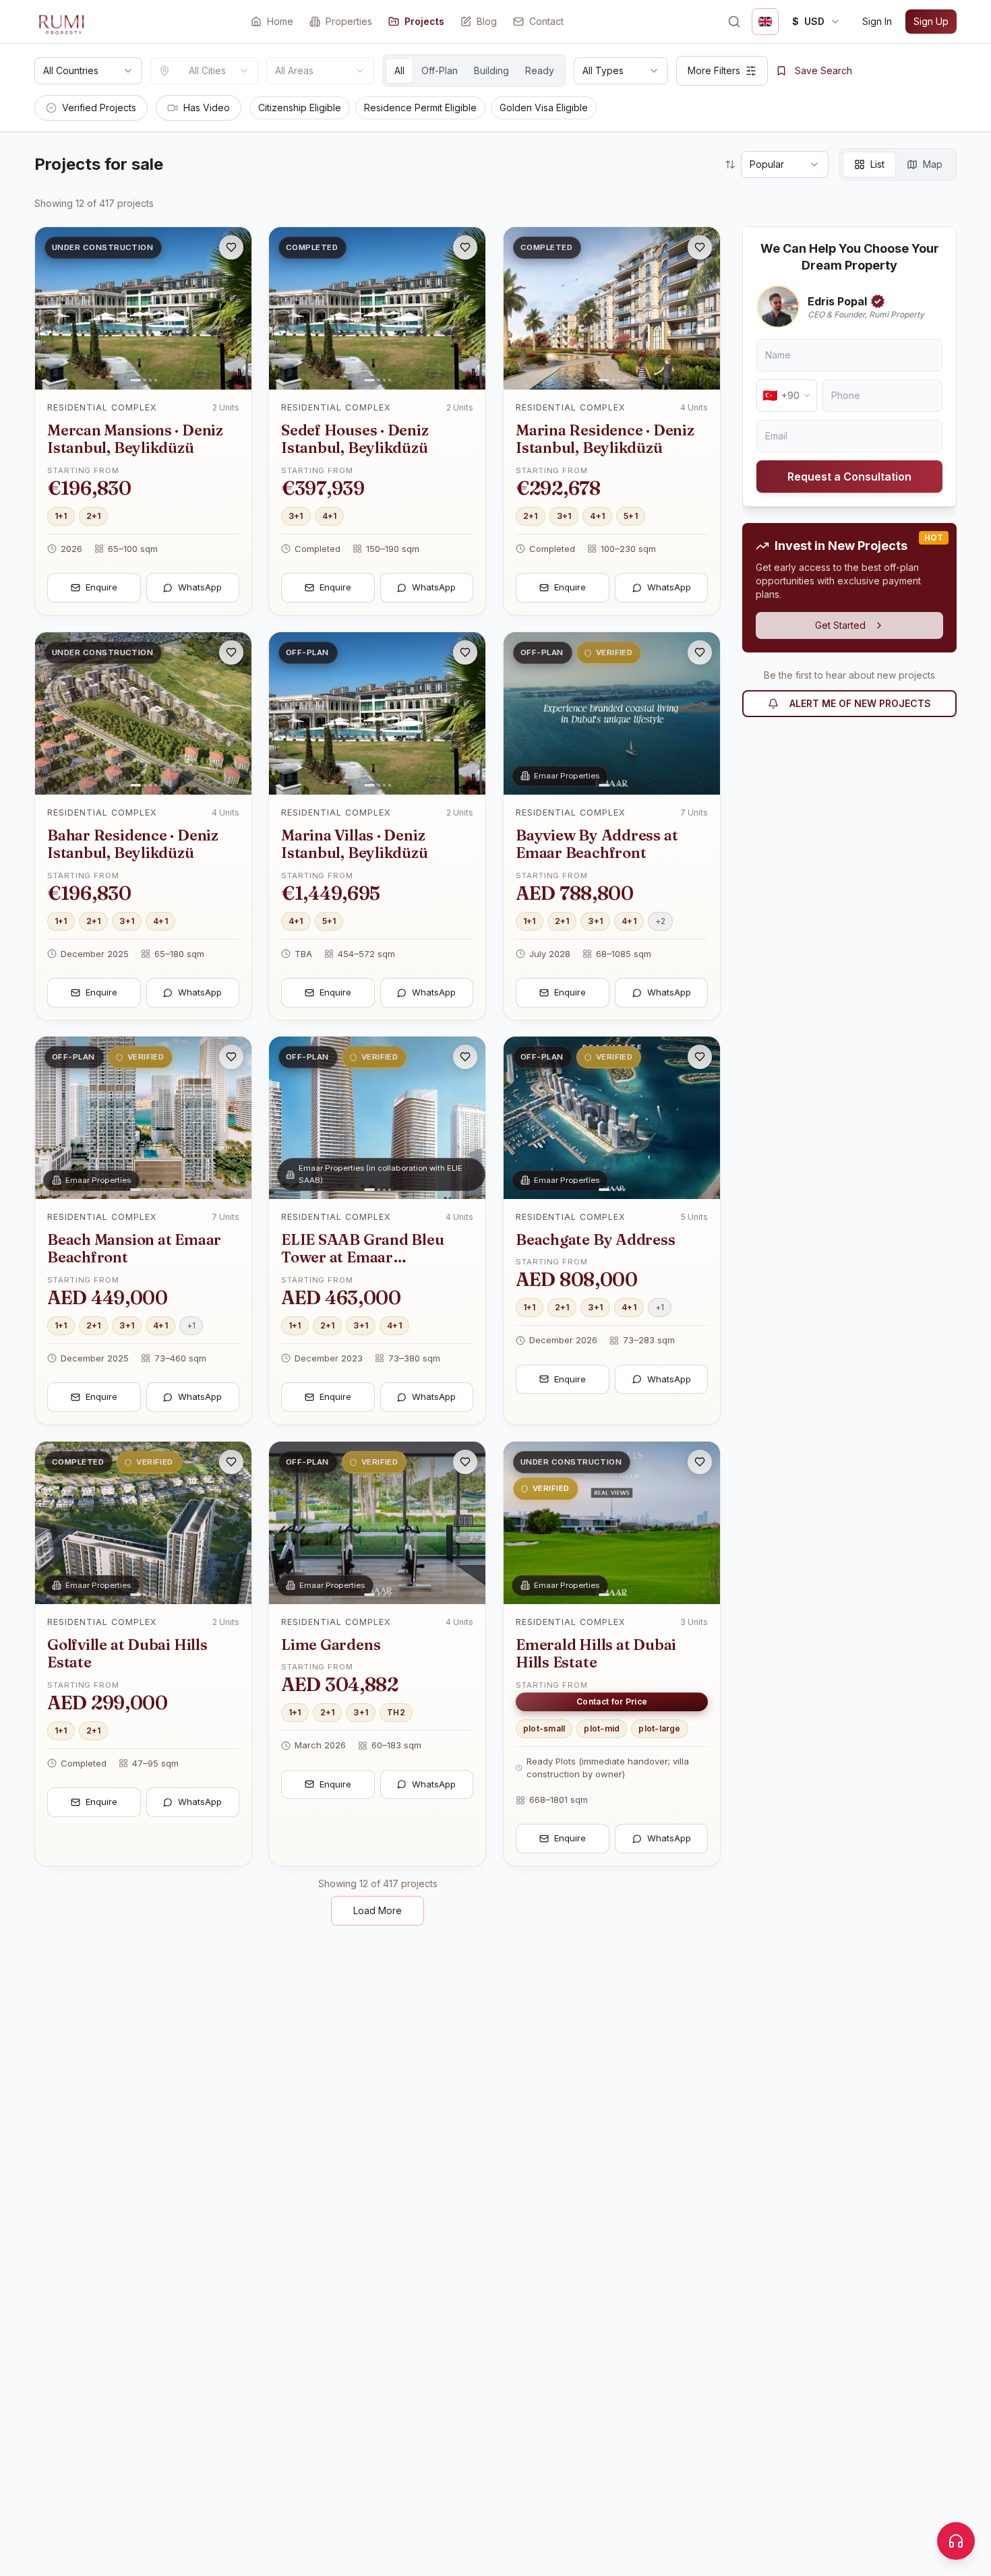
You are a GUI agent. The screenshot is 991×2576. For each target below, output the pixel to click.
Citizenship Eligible (300, 108)
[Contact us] (956, 2541)
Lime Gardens (331, 1644)
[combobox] (88, 71)
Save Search (823, 70)
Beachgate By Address (596, 1239)
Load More (378, 1910)
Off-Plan (440, 70)
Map (933, 164)
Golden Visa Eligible (544, 108)
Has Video (207, 108)
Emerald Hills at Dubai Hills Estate (596, 1653)
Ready (540, 70)
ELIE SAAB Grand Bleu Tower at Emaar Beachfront (363, 1257)
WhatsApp (200, 587)
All (399, 70)
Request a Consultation (849, 477)
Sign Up (931, 21)
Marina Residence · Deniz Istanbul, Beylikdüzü (605, 439)
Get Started (840, 625)
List (877, 164)
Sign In (877, 21)
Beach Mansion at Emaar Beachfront (134, 1248)
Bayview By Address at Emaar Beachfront (597, 843)
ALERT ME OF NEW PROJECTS (860, 703)
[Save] (231, 247)
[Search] (734, 22)
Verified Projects (99, 108)
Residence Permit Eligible (420, 108)
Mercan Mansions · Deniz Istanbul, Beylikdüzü (135, 439)
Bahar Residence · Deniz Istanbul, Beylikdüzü (133, 843)
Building (491, 70)
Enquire (101, 587)
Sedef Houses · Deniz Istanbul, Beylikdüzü (355, 439)
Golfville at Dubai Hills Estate (127, 1653)
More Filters (714, 70)
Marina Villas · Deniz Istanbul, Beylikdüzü (355, 843)
